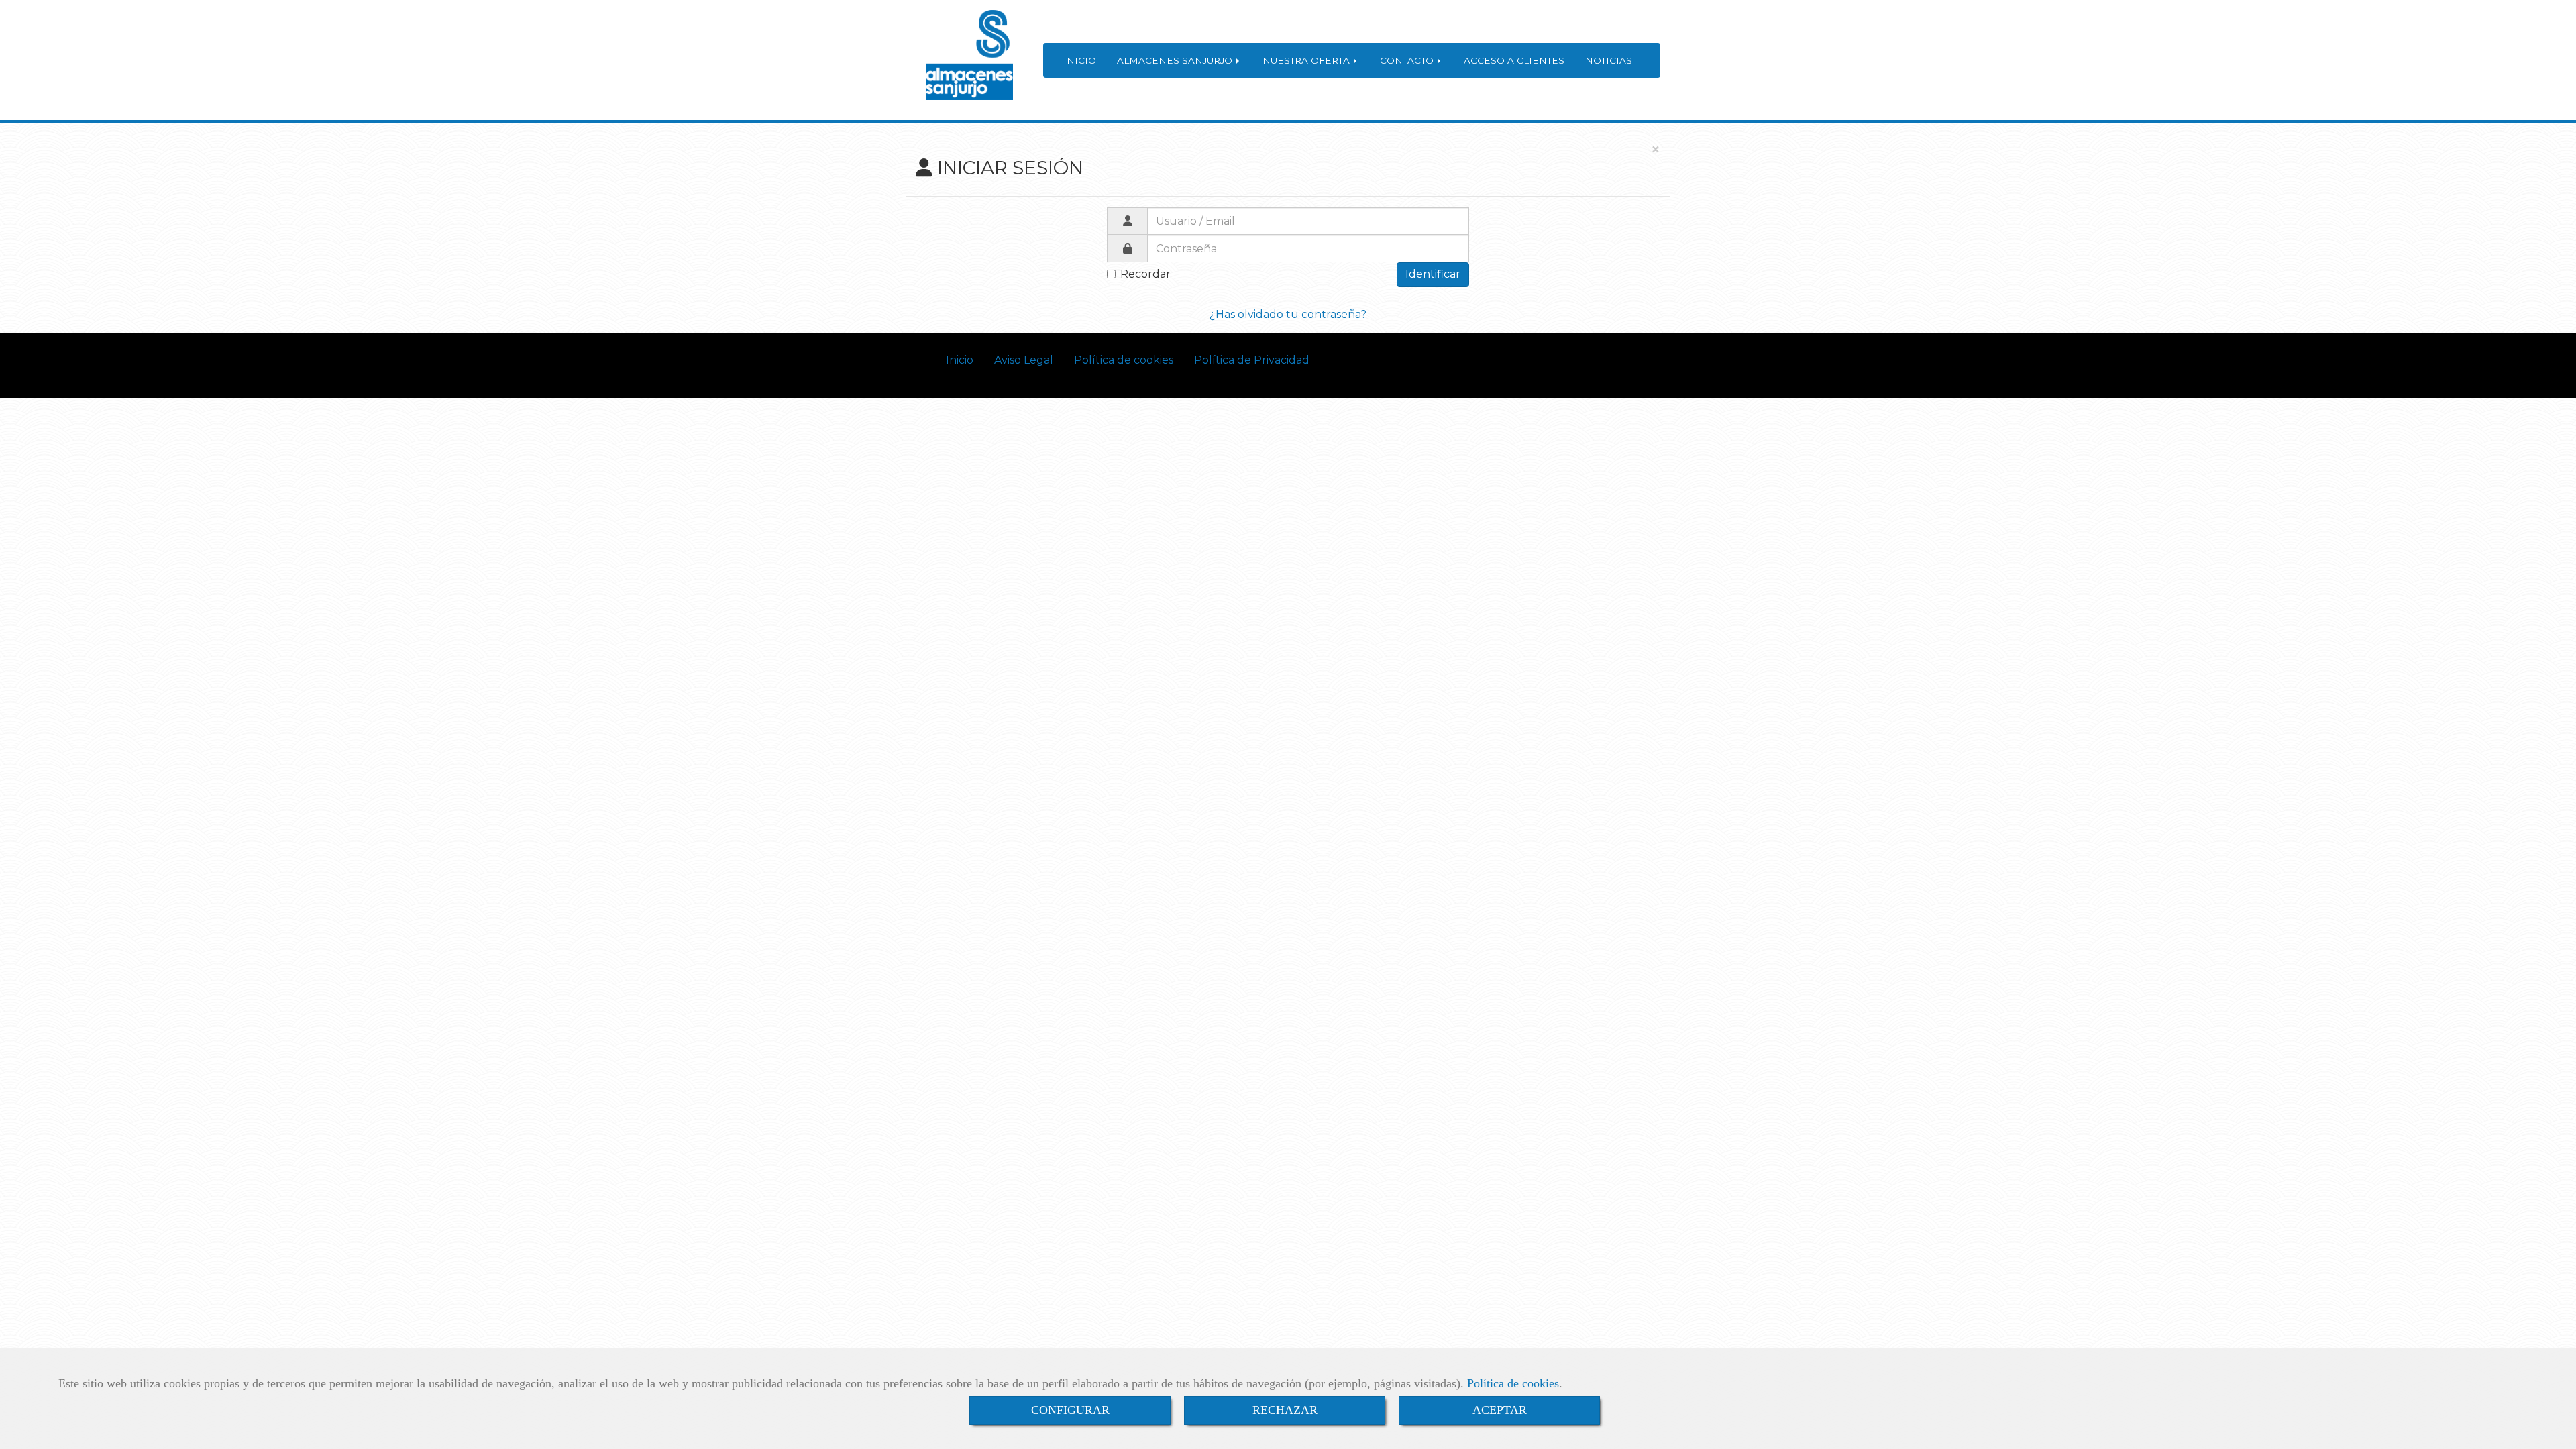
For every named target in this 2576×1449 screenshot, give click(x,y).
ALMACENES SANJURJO (1176, 60)
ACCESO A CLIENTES (1514, 60)
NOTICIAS (1609, 60)
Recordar (1145, 274)
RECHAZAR (1285, 1410)
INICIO (1080, 60)
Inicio (960, 360)
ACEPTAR (1500, 1410)
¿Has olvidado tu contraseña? (1288, 314)
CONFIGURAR (1070, 1410)
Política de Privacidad (1252, 360)
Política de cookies (1513, 1383)
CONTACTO (1408, 60)
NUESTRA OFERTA (1307, 60)
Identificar (1433, 274)
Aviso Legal (1024, 360)
